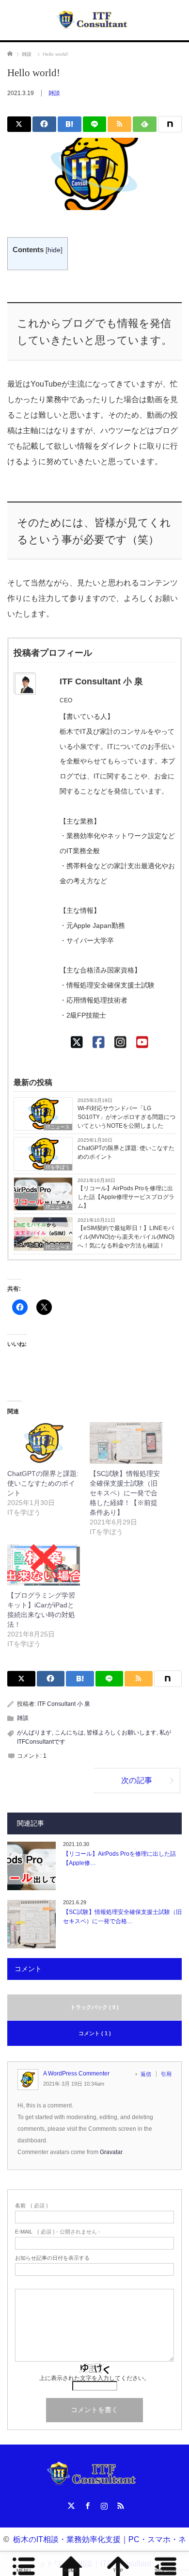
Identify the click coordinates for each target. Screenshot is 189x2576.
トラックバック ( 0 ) (94, 2007)
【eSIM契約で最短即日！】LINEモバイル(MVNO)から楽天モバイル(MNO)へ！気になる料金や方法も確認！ (126, 1237)
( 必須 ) (31, 2206)
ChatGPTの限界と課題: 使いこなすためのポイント (126, 1152)
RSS (119, 2504)
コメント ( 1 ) (95, 2033)
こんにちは (69, 1733)
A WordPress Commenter (76, 2074)
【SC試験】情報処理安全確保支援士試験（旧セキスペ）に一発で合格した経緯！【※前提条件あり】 (125, 1493)
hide (54, 250)
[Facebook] (99, 1043)
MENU (24, 2570)
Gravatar (111, 2152)
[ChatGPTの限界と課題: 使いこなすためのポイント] (44, 1443)
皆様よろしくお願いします (122, 1733)
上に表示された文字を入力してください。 (94, 2378)
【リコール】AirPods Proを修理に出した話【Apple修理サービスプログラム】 (126, 1197)
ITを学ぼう (58, 1167)
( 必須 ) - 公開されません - (58, 2232)
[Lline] (95, 124)
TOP (118, 2570)
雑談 (54, 93)
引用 (166, 2074)
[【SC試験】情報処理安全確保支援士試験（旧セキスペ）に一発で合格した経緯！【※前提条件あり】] (126, 1443)
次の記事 (137, 1780)
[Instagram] (120, 1043)
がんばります (34, 1733)
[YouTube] (142, 1043)
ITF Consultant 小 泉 (64, 1704)
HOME (71, 2570)
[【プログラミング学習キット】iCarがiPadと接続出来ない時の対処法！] (44, 1565)
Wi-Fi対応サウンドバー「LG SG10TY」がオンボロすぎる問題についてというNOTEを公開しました (126, 1117)
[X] (77, 1043)
